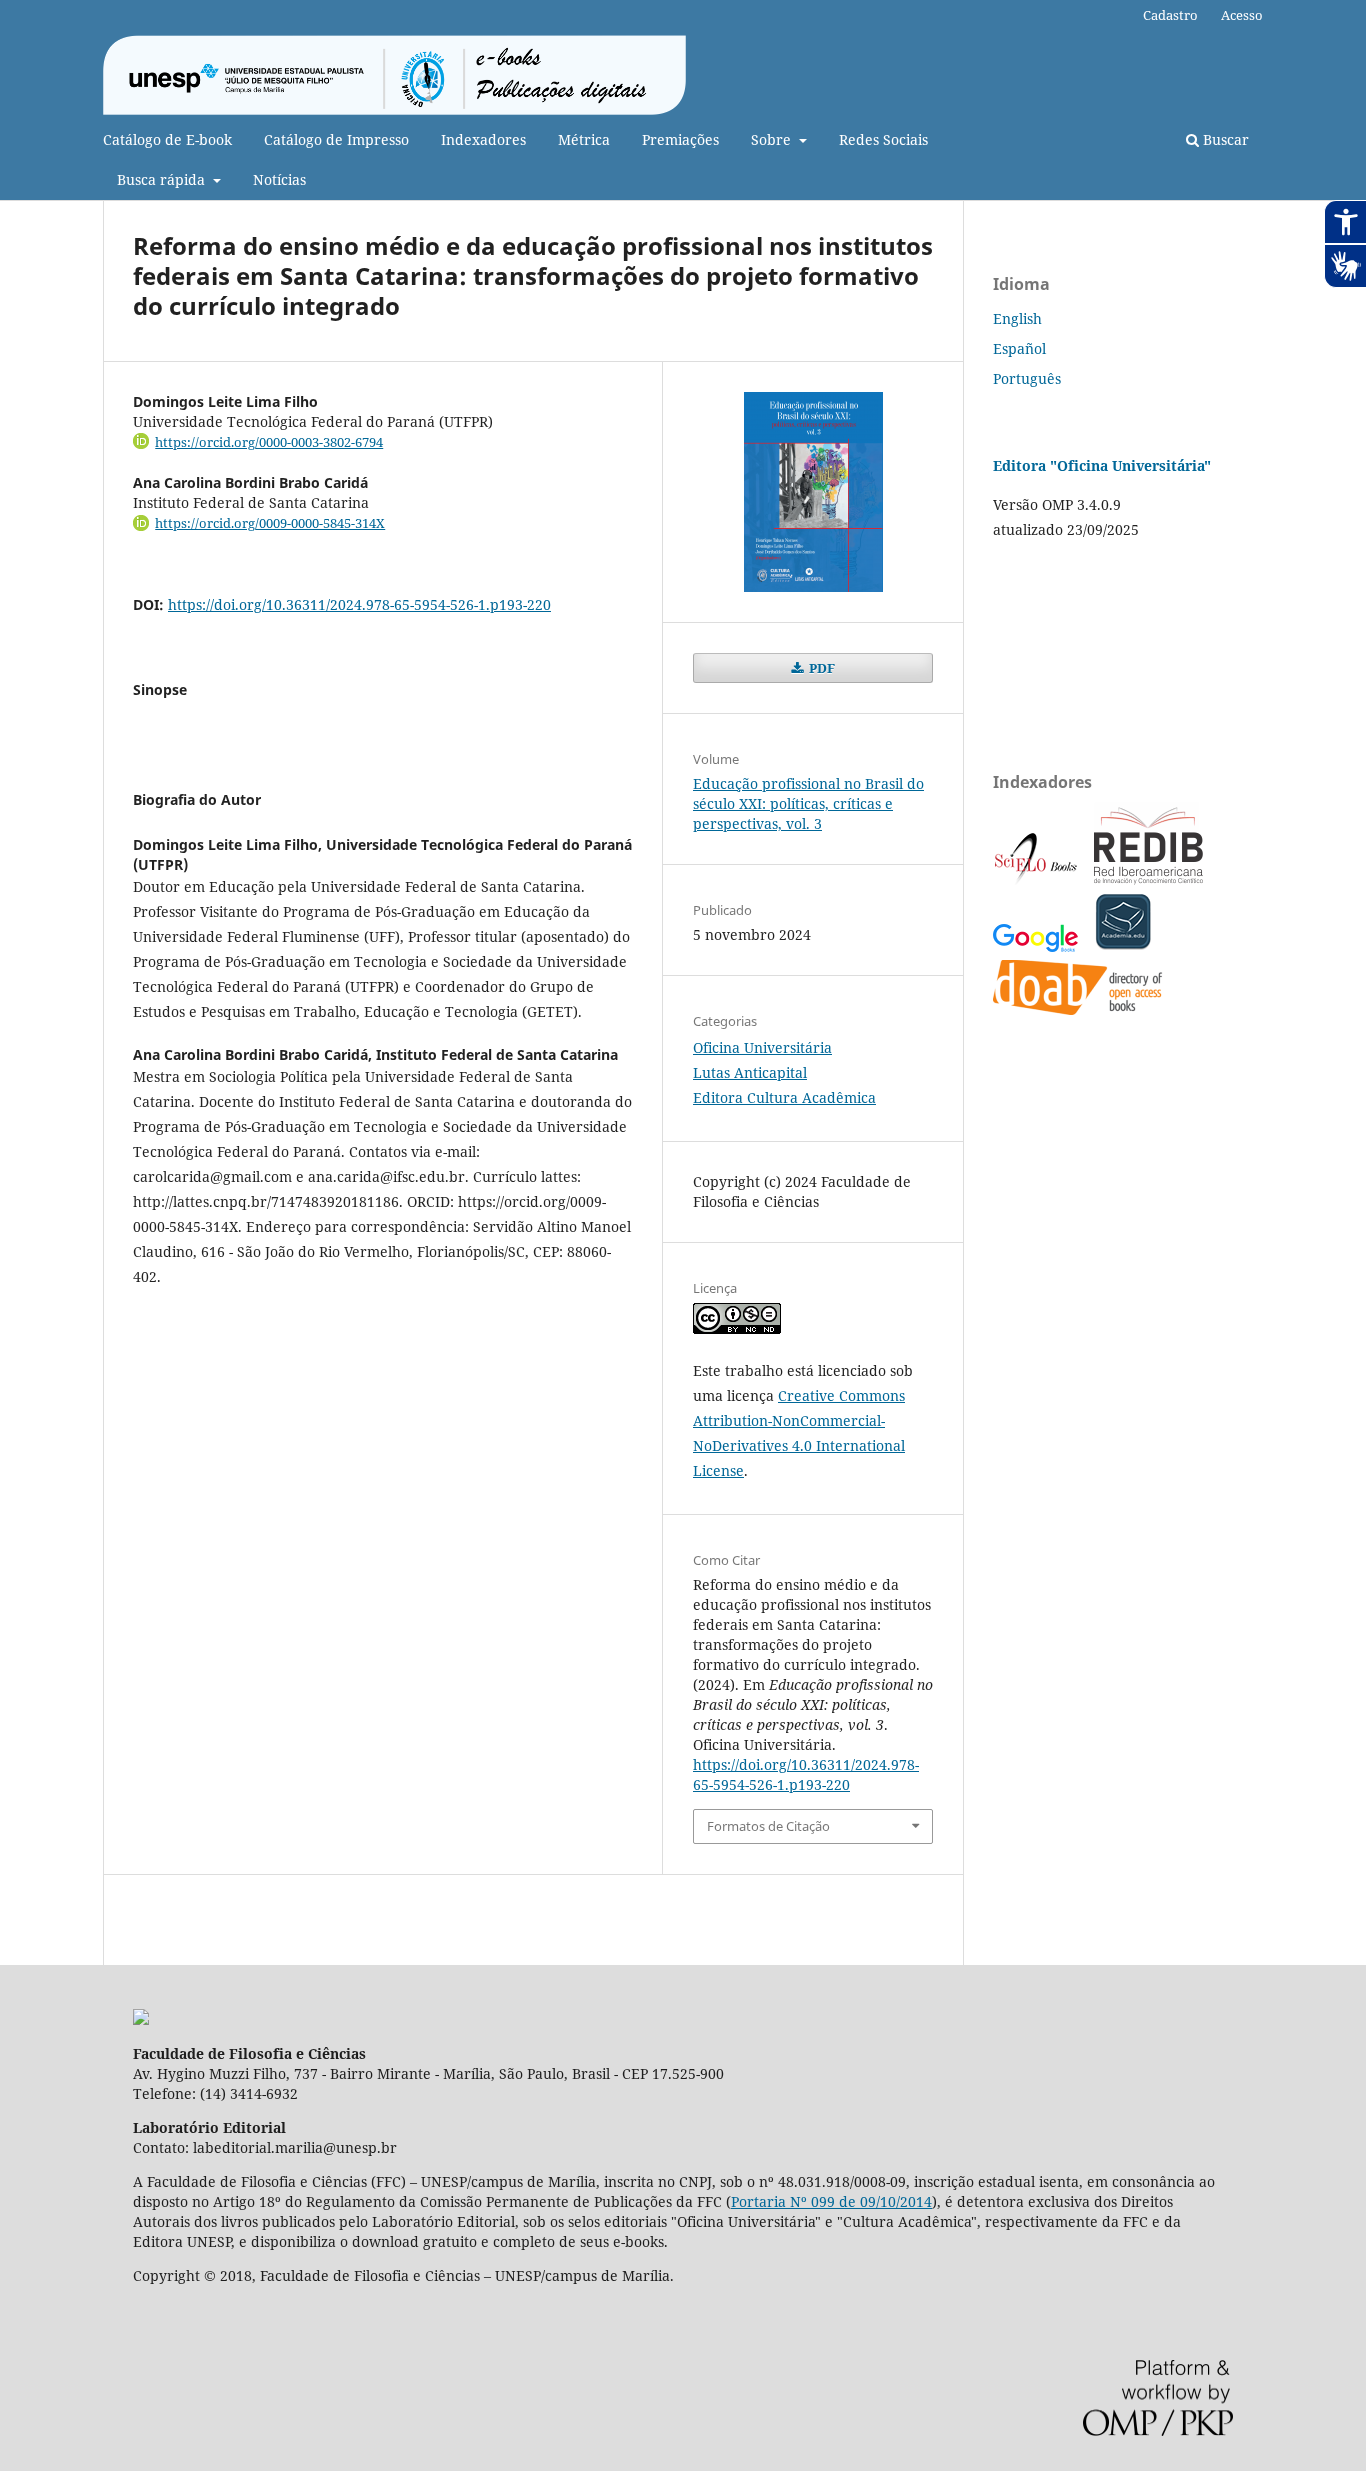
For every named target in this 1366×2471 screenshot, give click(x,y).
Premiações (680, 139)
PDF (820, 668)
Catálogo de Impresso (336, 139)
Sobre (773, 139)
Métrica (584, 139)
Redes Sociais (883, 139)
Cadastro (1170, 15)
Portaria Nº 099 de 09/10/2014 (831, 2201)
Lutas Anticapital (750, 1072)
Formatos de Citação (768, 1826)
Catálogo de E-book (167, 139)
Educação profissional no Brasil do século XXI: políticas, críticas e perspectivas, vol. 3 (808, 803)
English (1017, 318)
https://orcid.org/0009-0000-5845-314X (270, 523)
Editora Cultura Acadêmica (784, 1097)
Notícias (279, 179)
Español (1019, 348)
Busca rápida (163, 179)
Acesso (1242, 15)
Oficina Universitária (762, 1047)
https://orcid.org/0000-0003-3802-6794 (269, 442)
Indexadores (483, 139)
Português (1027, 378)
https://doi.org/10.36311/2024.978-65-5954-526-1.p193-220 (359, 604)
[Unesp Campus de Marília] (141, 2019)
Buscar (1224, 139)
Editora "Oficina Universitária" (1102, 465)
